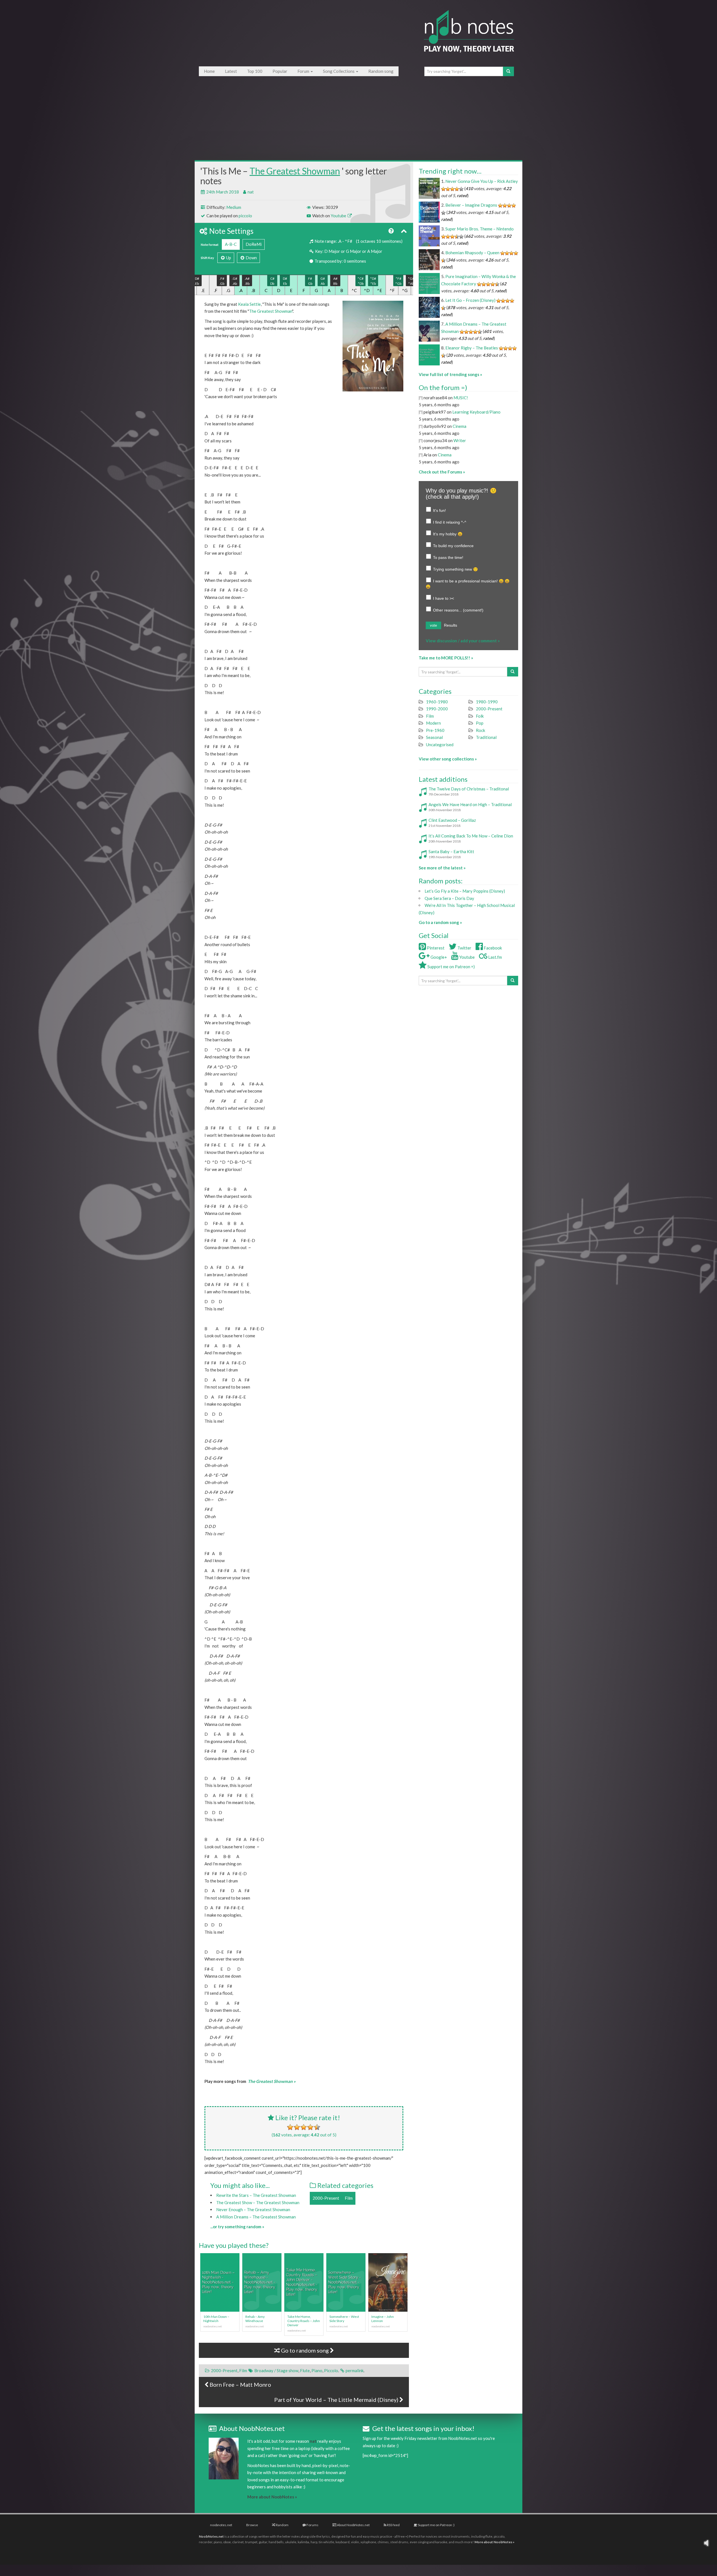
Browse (252, 2525)
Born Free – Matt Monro (240, 2384)
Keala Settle (249, 304)
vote (433, 625)
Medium (234, 207)
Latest (231, 71)
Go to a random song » (440, 922)
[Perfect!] (317, 2127)
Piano (317, 2370)
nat (251, 192)
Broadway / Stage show (276, 2370)
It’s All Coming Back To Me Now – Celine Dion (471, 836)
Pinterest (435, 948)
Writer (460, 440)
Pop (480, 723)
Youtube (339, 216)
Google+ (438, 957)
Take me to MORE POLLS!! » (446, 658)
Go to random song (305, 2350)
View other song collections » (448, 759)
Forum (304, 71)
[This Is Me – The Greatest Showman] (373, 346)
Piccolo (331, 2370)
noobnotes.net (221, 2525)
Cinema (459, 426)
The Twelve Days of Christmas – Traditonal (469, 789)
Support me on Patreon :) (436, 2525)
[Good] (310, 2127)
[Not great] (290, 2127)
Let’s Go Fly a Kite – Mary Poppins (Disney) (465, 891)
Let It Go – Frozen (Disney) (470, 300)
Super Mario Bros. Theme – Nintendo (479, 229)
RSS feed (393, 2525)
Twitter (464, 948)
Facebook (492, 948)
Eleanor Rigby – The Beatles (472, 348)
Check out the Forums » (442, 472)
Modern (433, 723)
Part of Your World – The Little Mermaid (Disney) (337, 2400)
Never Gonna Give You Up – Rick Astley (482, 181)
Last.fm (495, 957)
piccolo (245, 216)
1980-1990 (487, 702)
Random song (381, 71)
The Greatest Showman (295, 171)
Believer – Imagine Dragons (471, 205)
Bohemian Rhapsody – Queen (472, 253)
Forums (312, 2525)
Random (282, 2525)
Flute (305, 2370)
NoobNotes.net (211, 2536)
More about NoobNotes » (272, 2497)
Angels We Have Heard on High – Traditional (470, 804)
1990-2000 (437, 709)
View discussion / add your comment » (463, 641)
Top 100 (255, 71)
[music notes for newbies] (469, 37)
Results (451, 625)
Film (349, 2198)
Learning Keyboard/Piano (476, 412)
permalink (355, 2370)
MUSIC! (461, 398)
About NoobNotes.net (353, 2525)
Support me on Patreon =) (451, 967)
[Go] (508, 71)
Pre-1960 (435, 730)
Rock (480, 730)
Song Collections (339, 71)
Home (209, 71)
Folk (480, 716)
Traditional (486, 737)
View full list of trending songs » (450, 374)
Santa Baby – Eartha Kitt (451, 851)
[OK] (304, 2127)
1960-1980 (437, 702)
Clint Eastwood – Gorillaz (452, 820)
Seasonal (434, 737)
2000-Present (326, 2198)
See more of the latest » (442, 868)
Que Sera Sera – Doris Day (449, 898)
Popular (280, 71)
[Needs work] (297, 2127)
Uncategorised (440, 745)
